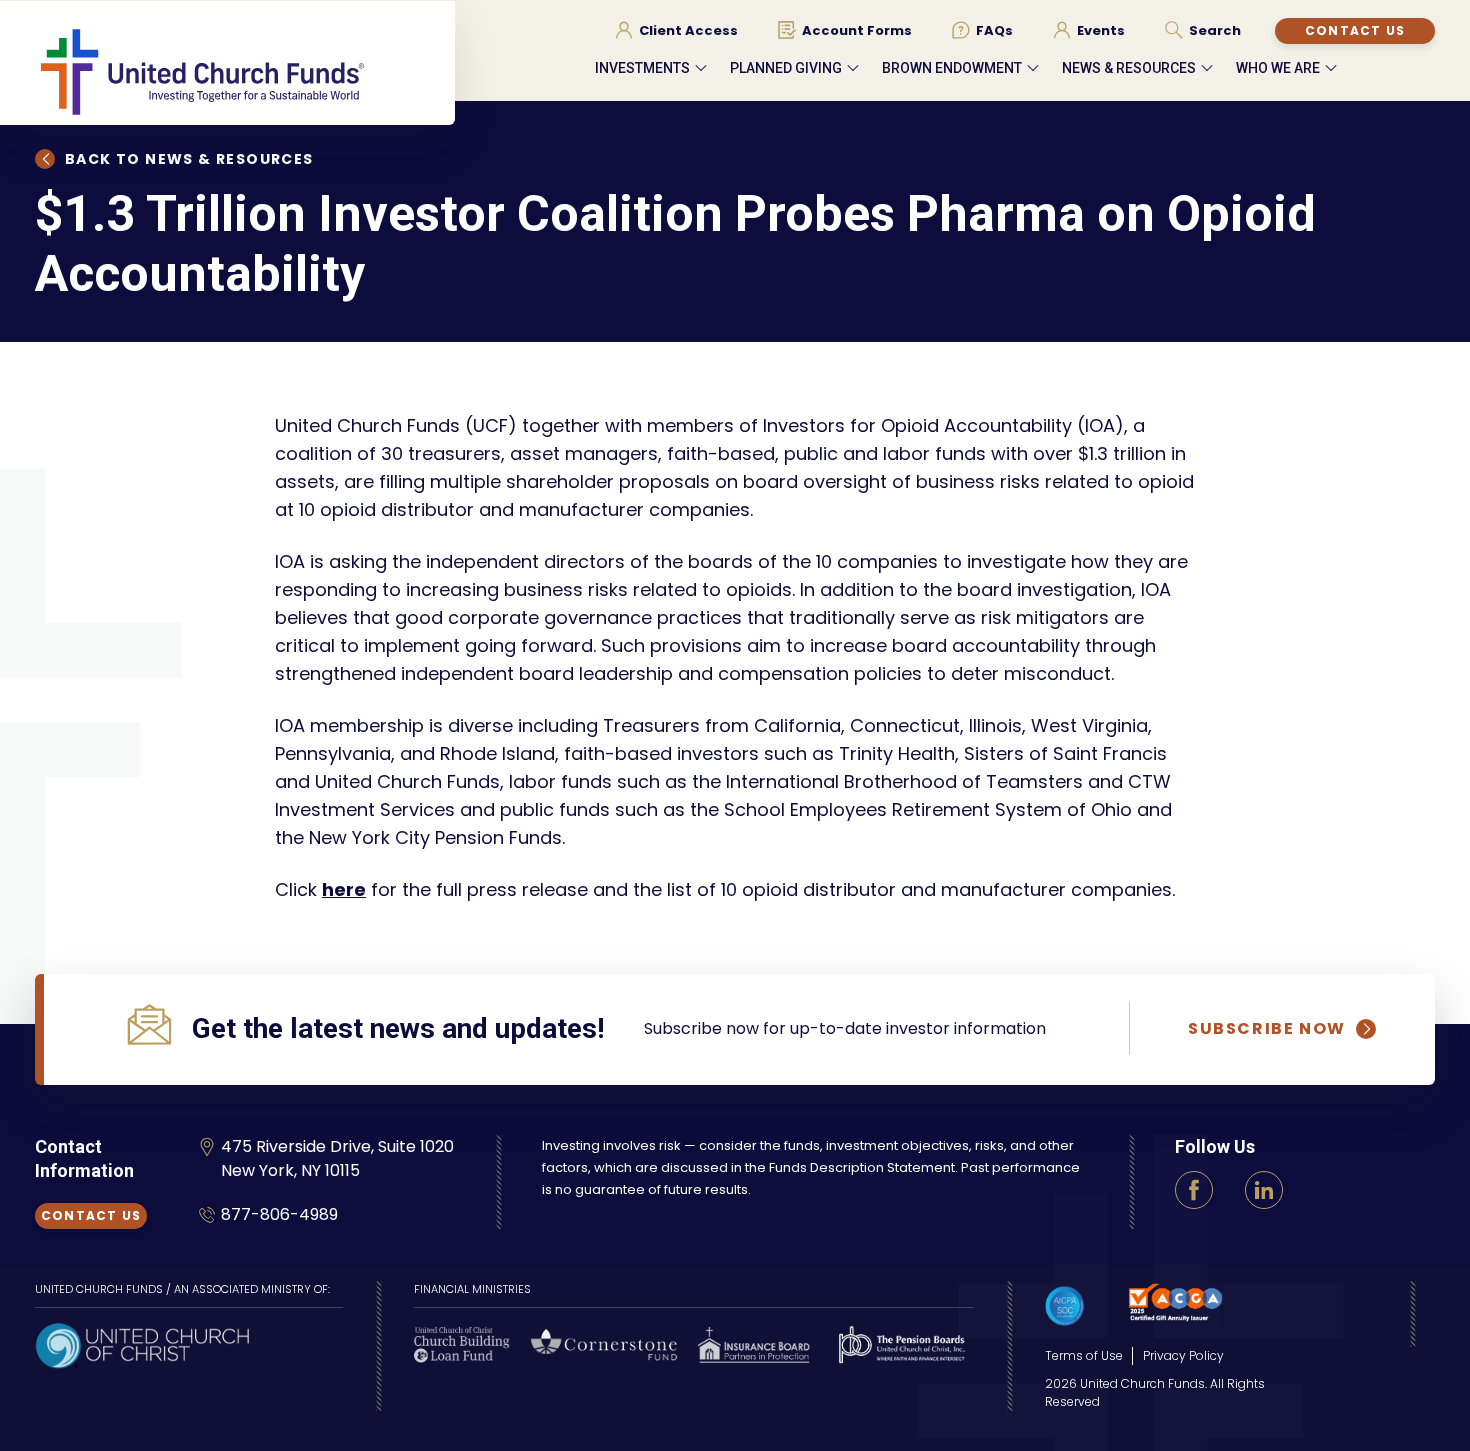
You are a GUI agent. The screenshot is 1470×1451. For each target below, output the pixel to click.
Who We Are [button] (1278, 68)
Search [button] (1215, 31)
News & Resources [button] (1129, 68)
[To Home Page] (245, 71)
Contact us (1355, 30)
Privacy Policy (1183, 1355)
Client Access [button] (688, 31)
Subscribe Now (1267, 1029)
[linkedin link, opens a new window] (1264, 1190)
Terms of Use (1084, 1355)
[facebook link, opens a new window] (1194, 1190)
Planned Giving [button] (786, 68)
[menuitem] (676, 30)
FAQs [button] (994, 31)
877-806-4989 (279, 1214)
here (344, 889)
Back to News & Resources (189, 159)
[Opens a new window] (142, 1343)
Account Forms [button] (857, 31)
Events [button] (1101, 31)
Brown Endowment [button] (952, 68)
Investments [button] (642, 68)
